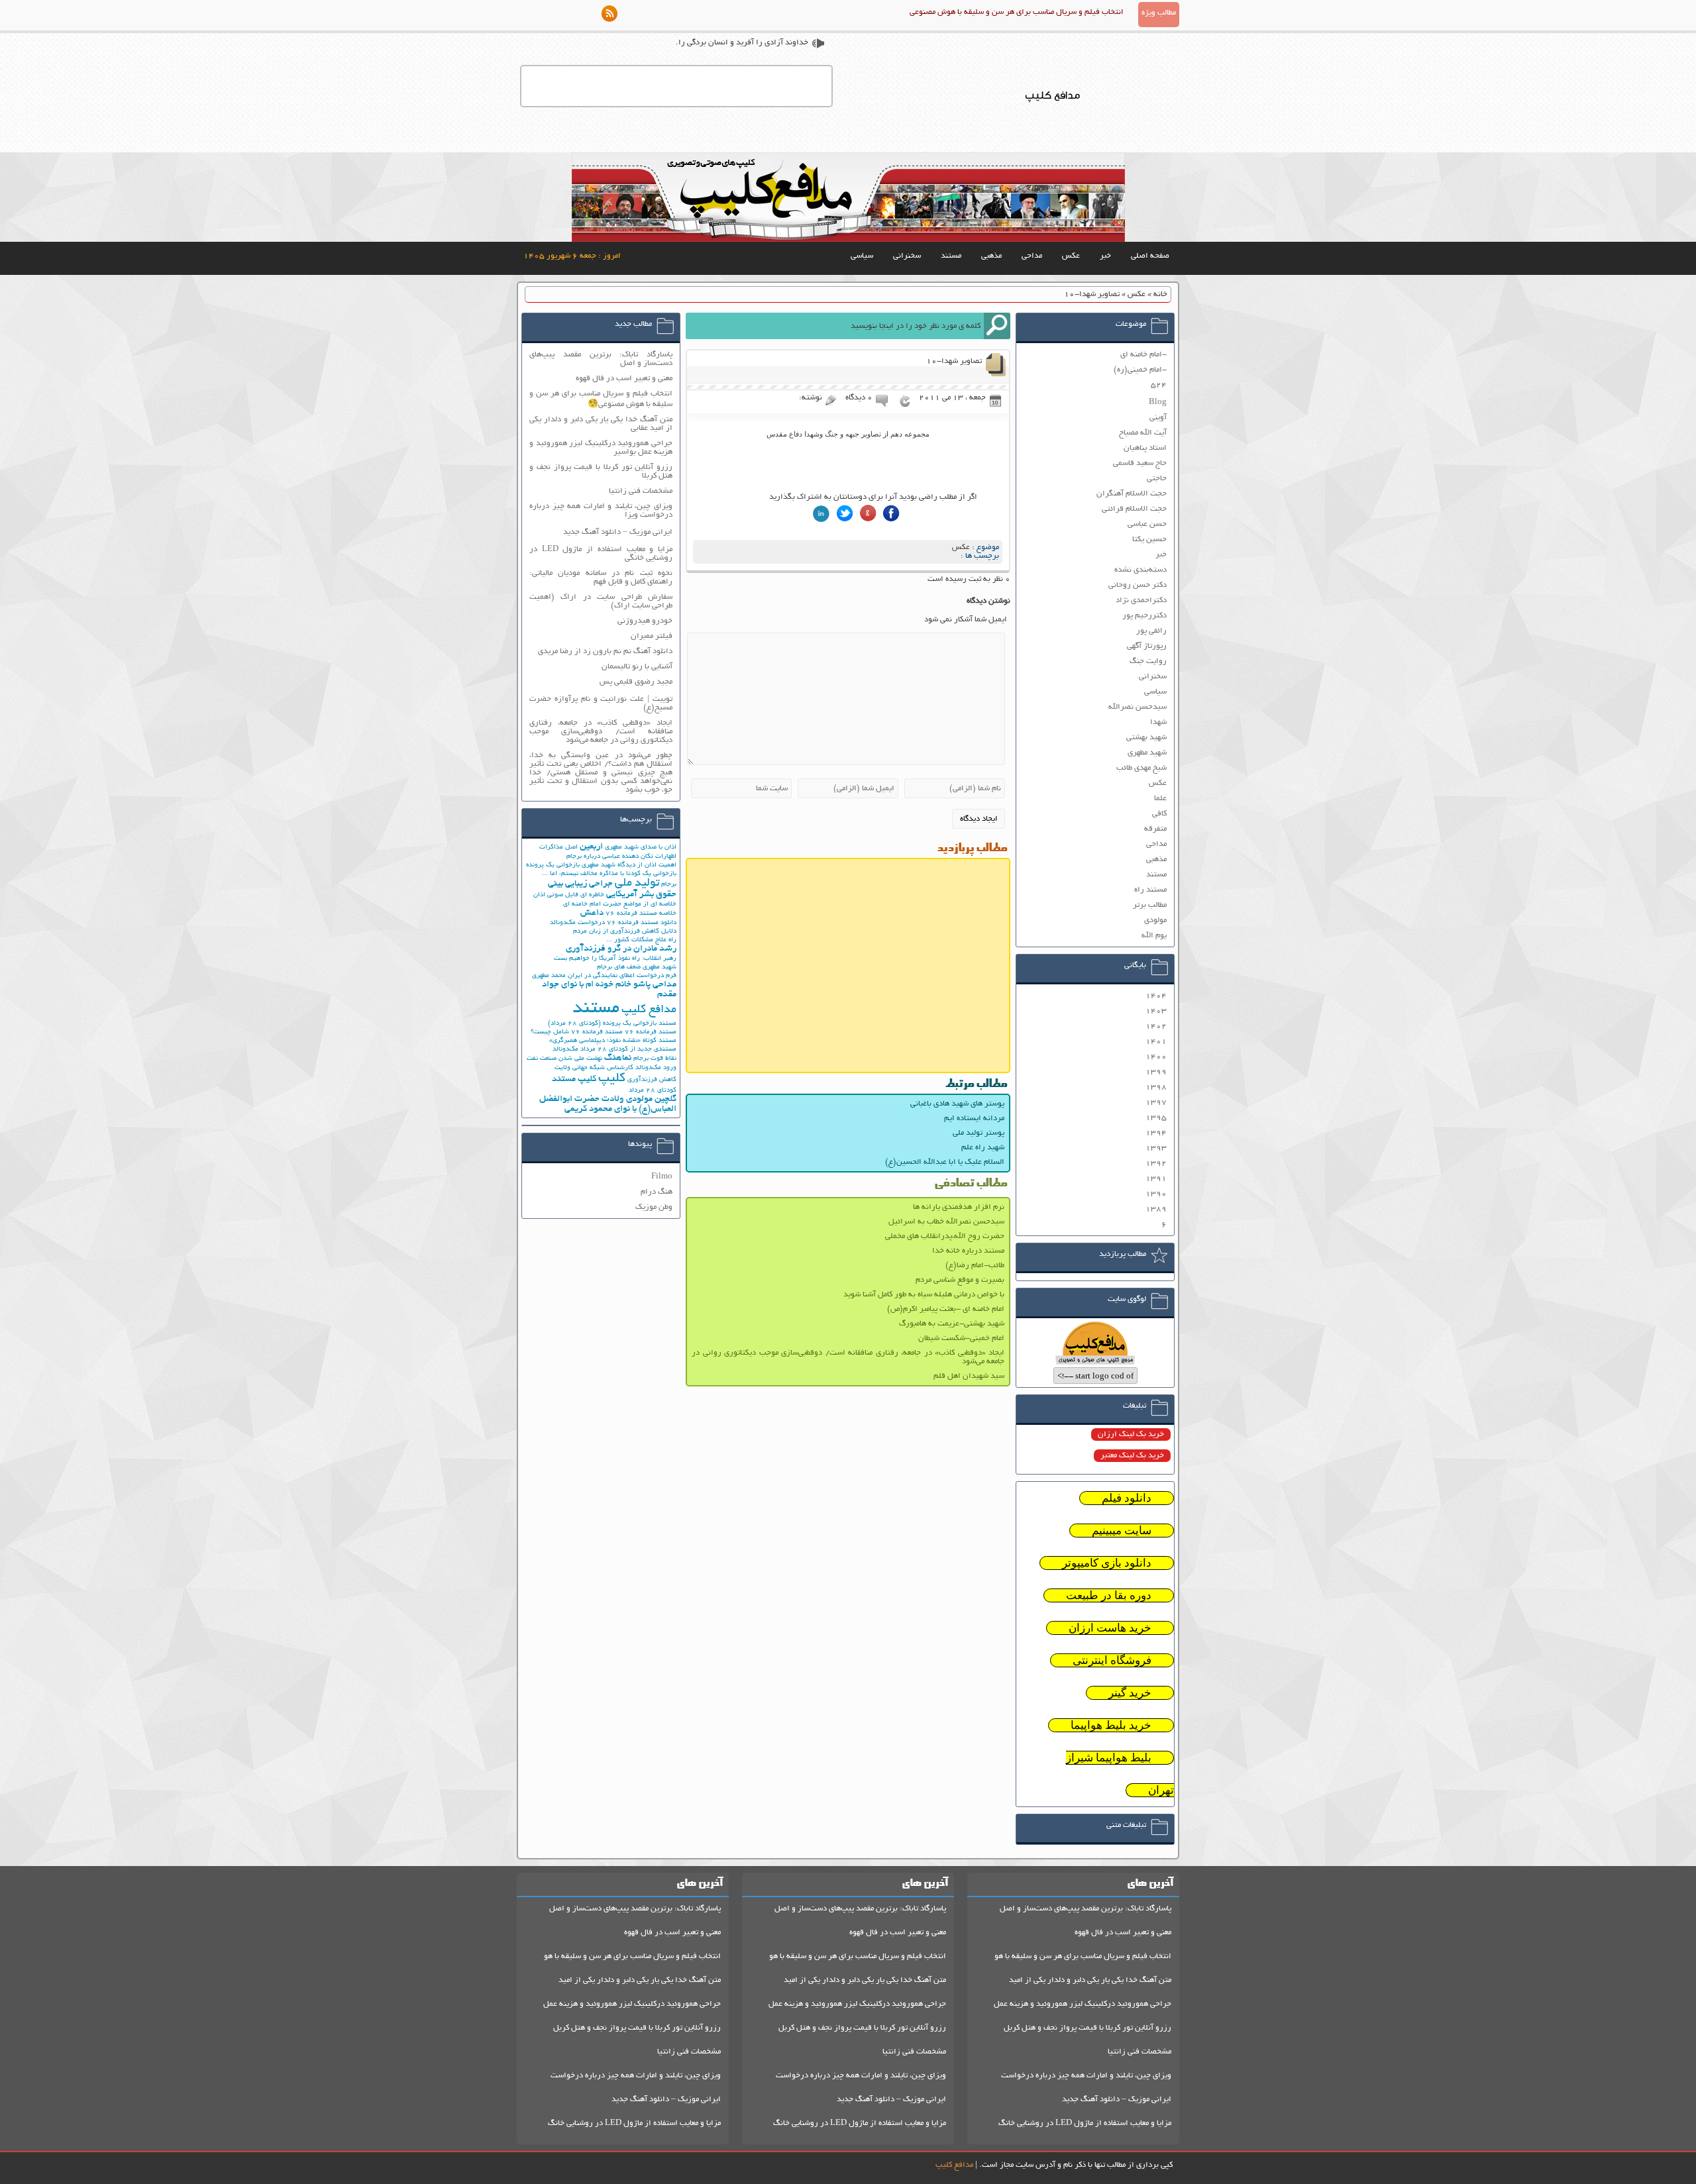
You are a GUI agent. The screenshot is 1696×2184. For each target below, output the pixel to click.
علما (1160, 799)
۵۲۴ (1159, 385)
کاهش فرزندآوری (652, 1080)
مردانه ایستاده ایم (974, 1118)
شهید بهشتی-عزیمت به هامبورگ (952, 1324)
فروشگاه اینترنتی (1112, 1660)
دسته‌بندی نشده (1140, 570)
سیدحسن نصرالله (1138, 707)
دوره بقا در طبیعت (1109, 1595)
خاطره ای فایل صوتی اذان (569, 895)
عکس (1071, 256)
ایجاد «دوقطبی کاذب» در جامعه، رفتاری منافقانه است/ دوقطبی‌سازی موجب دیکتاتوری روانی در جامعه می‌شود (848, 1357)
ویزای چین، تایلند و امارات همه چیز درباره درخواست (1086, 2076)
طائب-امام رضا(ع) (975, 1266)
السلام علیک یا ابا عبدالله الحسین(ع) (945, 1162)
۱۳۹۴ (1156, 1133)
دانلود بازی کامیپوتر (1107, 1563)
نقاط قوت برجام (655, 1059)
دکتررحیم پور (1144, 616)
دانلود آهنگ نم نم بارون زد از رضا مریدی (605, 651)
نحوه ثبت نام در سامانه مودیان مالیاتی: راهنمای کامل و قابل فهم (601, 578)
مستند (951, 256)
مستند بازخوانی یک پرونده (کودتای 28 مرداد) (612, 1024)
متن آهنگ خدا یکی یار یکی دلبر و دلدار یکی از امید (1090, 1980)
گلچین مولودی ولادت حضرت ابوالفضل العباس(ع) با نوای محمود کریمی (608, 1104)
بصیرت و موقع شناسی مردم (960, 1280)
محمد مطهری (549, 976)
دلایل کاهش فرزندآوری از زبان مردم (625, 932)
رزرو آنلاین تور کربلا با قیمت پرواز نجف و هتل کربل (1087, 2028)
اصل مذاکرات (558, 848)
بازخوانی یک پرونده (553, 865)
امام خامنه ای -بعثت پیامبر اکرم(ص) (946, 1309)
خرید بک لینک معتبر (1132, 1456)
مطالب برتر (1150, 905)
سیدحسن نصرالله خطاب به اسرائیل (946, 1222)
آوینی (1158, 418)
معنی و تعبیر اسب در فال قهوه (624, 379)
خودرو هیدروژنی (645, 621)
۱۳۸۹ (1156, 1209)
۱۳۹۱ (1156, 1179)
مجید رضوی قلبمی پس (636, 682)
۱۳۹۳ (1156, 1148)
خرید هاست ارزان (1110, 1628)
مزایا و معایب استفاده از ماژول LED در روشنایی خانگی (601, 554)
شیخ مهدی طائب (1141, 768)
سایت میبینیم (1122, 1531)
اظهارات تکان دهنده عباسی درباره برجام (621, 857)
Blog (1158, 402)
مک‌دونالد (565, 1050)
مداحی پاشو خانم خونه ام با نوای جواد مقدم (609, 990)
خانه (1160, 294)
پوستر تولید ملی (979, 1133)
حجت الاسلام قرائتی (1134, 509)
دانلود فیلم (1127, 1498)
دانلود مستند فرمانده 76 (642, 923)
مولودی (1155, 920)
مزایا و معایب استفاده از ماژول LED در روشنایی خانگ (1085, 2123)
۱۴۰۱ (1156, 1042)
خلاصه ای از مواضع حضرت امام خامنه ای (620, 905)
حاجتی (1157, 479)
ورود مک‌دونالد (656, 1068)
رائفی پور (1151, 631)
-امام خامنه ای (1143, 355)
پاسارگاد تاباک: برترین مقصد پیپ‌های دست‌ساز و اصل (601, 359)
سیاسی (862, 256)
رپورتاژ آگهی (1147, 646)
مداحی (1032, 256)
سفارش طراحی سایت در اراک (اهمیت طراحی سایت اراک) (601, 601)
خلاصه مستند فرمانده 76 (641, 914)
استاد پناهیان (1145, 448)
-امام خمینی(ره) (1140, 370)
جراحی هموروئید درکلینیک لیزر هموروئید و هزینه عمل (1083, 2004)
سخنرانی (907, 256)
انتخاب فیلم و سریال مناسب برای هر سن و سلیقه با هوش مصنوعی (1017, 12)
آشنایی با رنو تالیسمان (637, 667)
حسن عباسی (1147, 524)
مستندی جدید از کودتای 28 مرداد (628, 1050)
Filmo (662, 1177)
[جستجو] (997, 326)
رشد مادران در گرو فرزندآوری (621, 949)
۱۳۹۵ (1156, 1118)
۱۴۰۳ (1156, 1011)
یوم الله (1154, 936)
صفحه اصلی (1150, 256)
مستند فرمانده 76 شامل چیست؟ (577, 1032)
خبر (1105, 256)
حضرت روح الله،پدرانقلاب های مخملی (945, 1236)
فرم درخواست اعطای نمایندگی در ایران (622, 976)
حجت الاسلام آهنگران (1132, 494)
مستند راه (1150, 890)
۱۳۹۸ (1156, 1087)
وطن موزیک (654, 1207)
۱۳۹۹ (1156, 1072)
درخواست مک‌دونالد (577, 923)
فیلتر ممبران (652, 636)
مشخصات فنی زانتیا (641, 491)
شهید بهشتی (1146, 738)
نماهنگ (618, 1058)
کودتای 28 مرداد (653, 1091)
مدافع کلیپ (649, 1010)
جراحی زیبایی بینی (580, 884)
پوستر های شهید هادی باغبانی (957, 1104)
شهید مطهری (1147, 753)
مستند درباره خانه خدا (968, 1251)
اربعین (591, 847)
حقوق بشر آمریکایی (641, 895)
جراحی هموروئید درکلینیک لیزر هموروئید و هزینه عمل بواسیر (601, 448)
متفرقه (1155, 829)
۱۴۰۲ (1156, 1026)
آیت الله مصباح (1143, 433)
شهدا (1158, 722)
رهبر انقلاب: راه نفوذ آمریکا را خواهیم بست (615, 959)
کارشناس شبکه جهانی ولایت (594, 1068)
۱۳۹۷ (1156, 1103)
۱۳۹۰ (1156, 1194)
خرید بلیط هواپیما (1111, 1725)
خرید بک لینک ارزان (1131, 1434)
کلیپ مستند (574, 1079)
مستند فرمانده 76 (651, 1032)
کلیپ (612, 1079)
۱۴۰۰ (1156, 1057)
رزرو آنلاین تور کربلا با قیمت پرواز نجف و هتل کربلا (601, 472)
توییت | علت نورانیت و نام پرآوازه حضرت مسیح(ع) (601, 703)
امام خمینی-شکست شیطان (961, 1338)
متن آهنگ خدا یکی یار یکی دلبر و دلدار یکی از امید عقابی (601, 424)
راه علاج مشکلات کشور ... (641, 940)
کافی (1159, 814)
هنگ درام (657, 1192)
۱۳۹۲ (1156, 1164)
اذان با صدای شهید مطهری (641, 848)
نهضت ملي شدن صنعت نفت (564, 1059)
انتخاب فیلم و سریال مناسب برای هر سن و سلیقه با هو (1083, 1956)
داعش (592, 913)
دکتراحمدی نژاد (1141, 600)
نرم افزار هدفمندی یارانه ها (959, 1207)
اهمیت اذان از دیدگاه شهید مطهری (629, 865)
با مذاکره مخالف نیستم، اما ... (583, 874)
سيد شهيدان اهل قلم (969, 1376)
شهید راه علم (983, 1148)
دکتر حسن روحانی (1138, 585)
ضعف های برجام (619, 967)
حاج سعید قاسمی (1140, 463)
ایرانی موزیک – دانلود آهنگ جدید (618, 532)
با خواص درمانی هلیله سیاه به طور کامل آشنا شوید (924, 1295)
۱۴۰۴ (1156, 996)
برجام (669, 885)
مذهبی (991, 256)
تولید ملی (637, 884)
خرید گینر (1130, 1693)
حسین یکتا (1149, 540)
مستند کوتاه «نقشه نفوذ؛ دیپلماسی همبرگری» (613, 1041)
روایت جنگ (1148, 661)
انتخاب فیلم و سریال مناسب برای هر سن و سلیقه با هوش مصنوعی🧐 (601, 399)
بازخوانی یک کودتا (651, 874)
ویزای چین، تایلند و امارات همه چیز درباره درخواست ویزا (601, 511)
